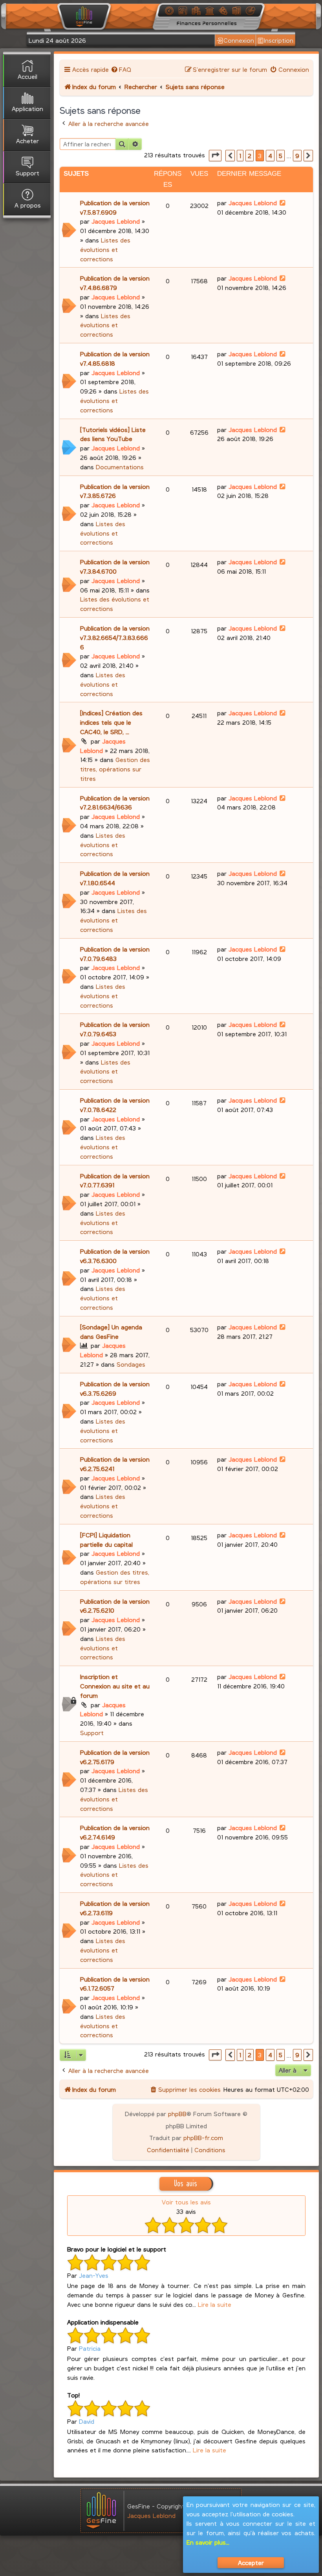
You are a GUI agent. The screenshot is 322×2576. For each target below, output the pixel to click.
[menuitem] (121, 69)
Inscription (279, 40)
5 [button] (281, 156)
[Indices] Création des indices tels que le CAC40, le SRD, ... (111, 722)
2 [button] (250, 156)
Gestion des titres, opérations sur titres (115, 769)
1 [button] (240, 156)
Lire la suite (215, 2304)
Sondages (131, 1364)
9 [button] (297, 156)
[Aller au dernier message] (283, 203)
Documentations (120, 467)
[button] (215, 156)
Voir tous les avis (186, 2202)
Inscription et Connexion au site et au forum (115, 1686)
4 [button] (270, 156)
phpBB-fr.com (203, 2138)
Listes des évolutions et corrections (105, 249)
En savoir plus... (208, 2542)
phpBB (177, 2114)
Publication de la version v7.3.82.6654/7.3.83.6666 (115, 637)
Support (92, 1733)
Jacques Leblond (116, 221)
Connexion (239, 40)
